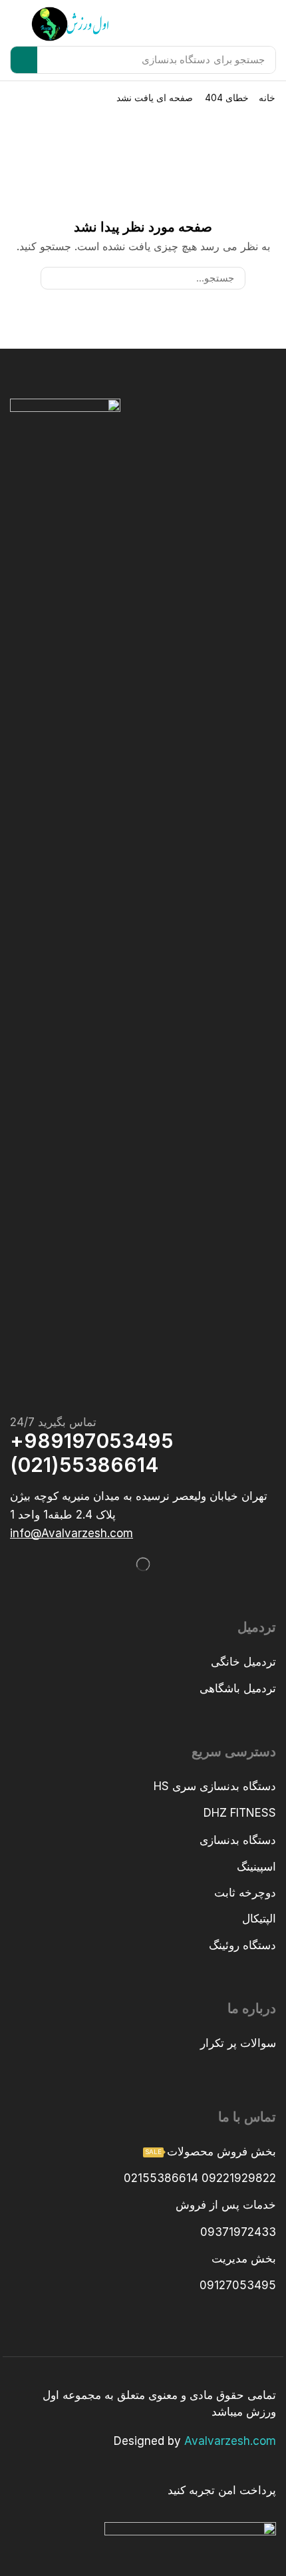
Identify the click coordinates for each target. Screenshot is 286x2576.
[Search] (24, 60)
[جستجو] (52, 278)
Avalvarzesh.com (230, 2441)
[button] (19, 24)
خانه (267, 97)
